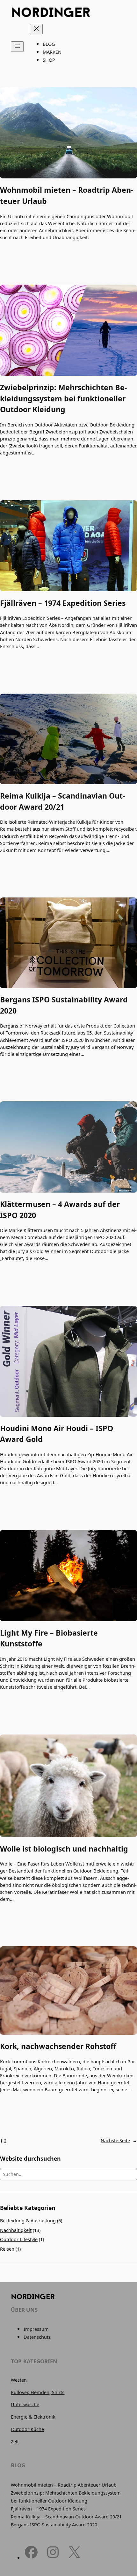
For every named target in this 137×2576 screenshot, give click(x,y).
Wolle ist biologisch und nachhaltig (64, 1849)
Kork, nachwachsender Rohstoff (58, 2046)
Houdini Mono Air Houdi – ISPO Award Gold (57, 1434)
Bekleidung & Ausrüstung (28, 2221)
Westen (19, 2380)
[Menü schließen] (36, 29)
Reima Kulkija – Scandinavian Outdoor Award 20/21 (62, 801)
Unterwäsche (25, 2404)
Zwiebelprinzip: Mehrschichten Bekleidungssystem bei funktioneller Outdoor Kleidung (63, 398)
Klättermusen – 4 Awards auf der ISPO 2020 (60, 1210)
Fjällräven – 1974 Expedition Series (63, 603)
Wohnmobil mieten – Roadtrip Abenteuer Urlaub (67, 195)
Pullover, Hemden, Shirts (38, 2392)
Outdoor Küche (27, 2429)
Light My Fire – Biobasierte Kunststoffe (49, 1638)
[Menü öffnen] (17, 47)
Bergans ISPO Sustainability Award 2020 (64, 1005)
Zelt (15, 2442)
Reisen (7, 2249)
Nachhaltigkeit (16, 2230)
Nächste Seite (119, 2140)
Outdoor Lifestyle (19, 2239)
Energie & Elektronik (33, 2417)
